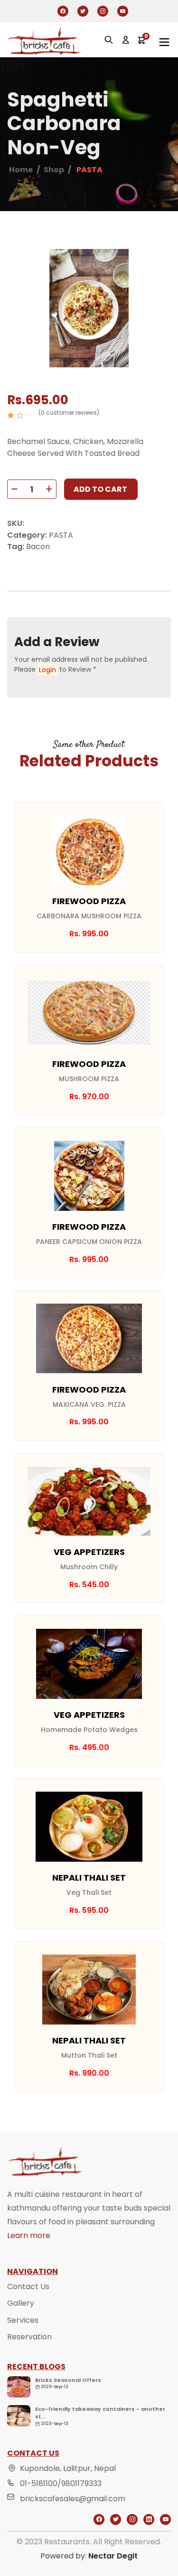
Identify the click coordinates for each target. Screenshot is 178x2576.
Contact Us (28, 2287)
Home (21, 170)
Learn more (29, 2235)
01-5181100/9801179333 (61, 2483)
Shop (54, 170)
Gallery (21, 2303)
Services (23, 2320)
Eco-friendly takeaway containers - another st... (100, 2413)
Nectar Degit (113, 2556)
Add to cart (100, 489)
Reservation (29, 2337)
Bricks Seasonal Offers (68, 2380)
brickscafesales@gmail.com (73, 2499)
